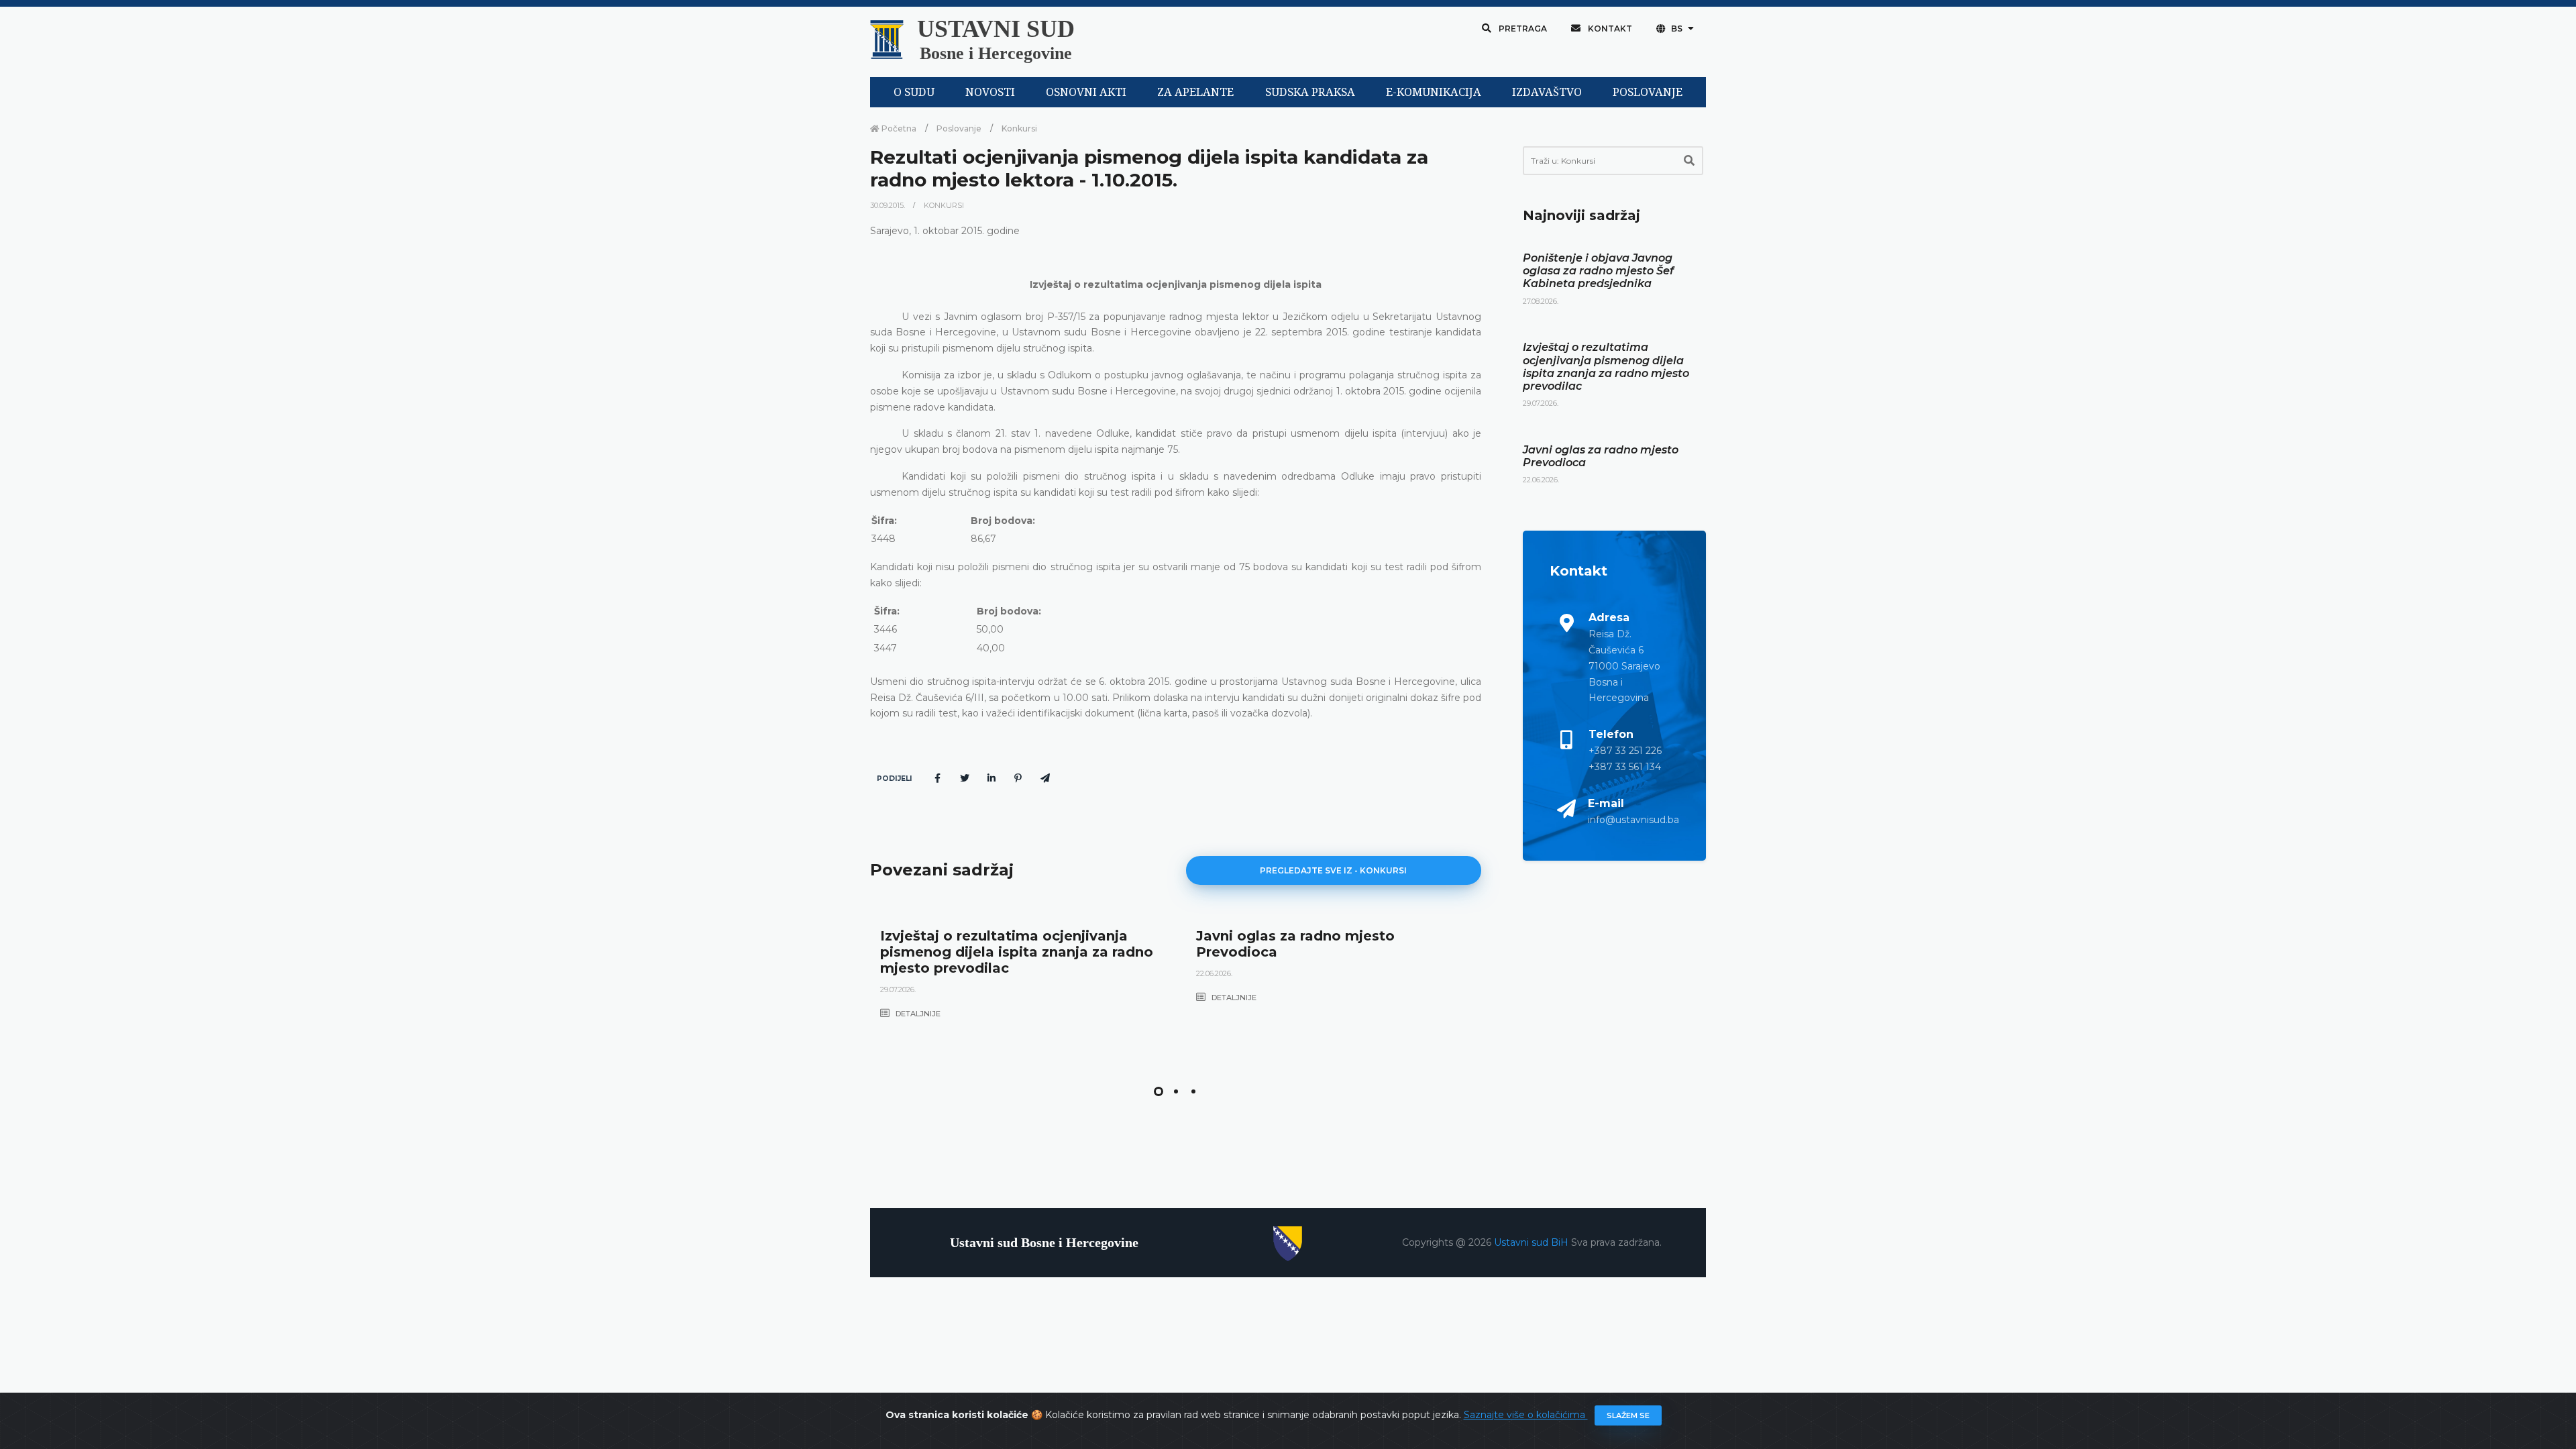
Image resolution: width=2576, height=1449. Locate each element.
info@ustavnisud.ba (1633, 820)
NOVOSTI (990, 92)
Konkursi (1019, 128)
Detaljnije (917, 1014)
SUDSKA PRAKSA (1310, 92)
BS (1677, 29)
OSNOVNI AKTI (1086, 92)
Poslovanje (959, 128)
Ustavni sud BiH (1533, 1242)
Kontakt (1609, 29)
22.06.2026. (1214, 973)
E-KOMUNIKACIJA (1434, 92)
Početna (898, 128)
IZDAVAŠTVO (1547, 92)
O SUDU (914, 92)
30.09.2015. (889, 205)
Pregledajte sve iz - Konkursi (1333, 870)
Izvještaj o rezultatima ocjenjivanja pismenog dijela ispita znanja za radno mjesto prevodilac (1017, 952)
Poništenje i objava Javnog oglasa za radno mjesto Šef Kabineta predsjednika (1598, 271)
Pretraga (1522, 29)
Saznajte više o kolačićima (1526, 1415)
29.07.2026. (898, 989)
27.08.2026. (1541, 301)
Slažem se (1628, 1415)
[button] (1159, 1091)
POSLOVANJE (1648, 92)
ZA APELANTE (1195, 92)
